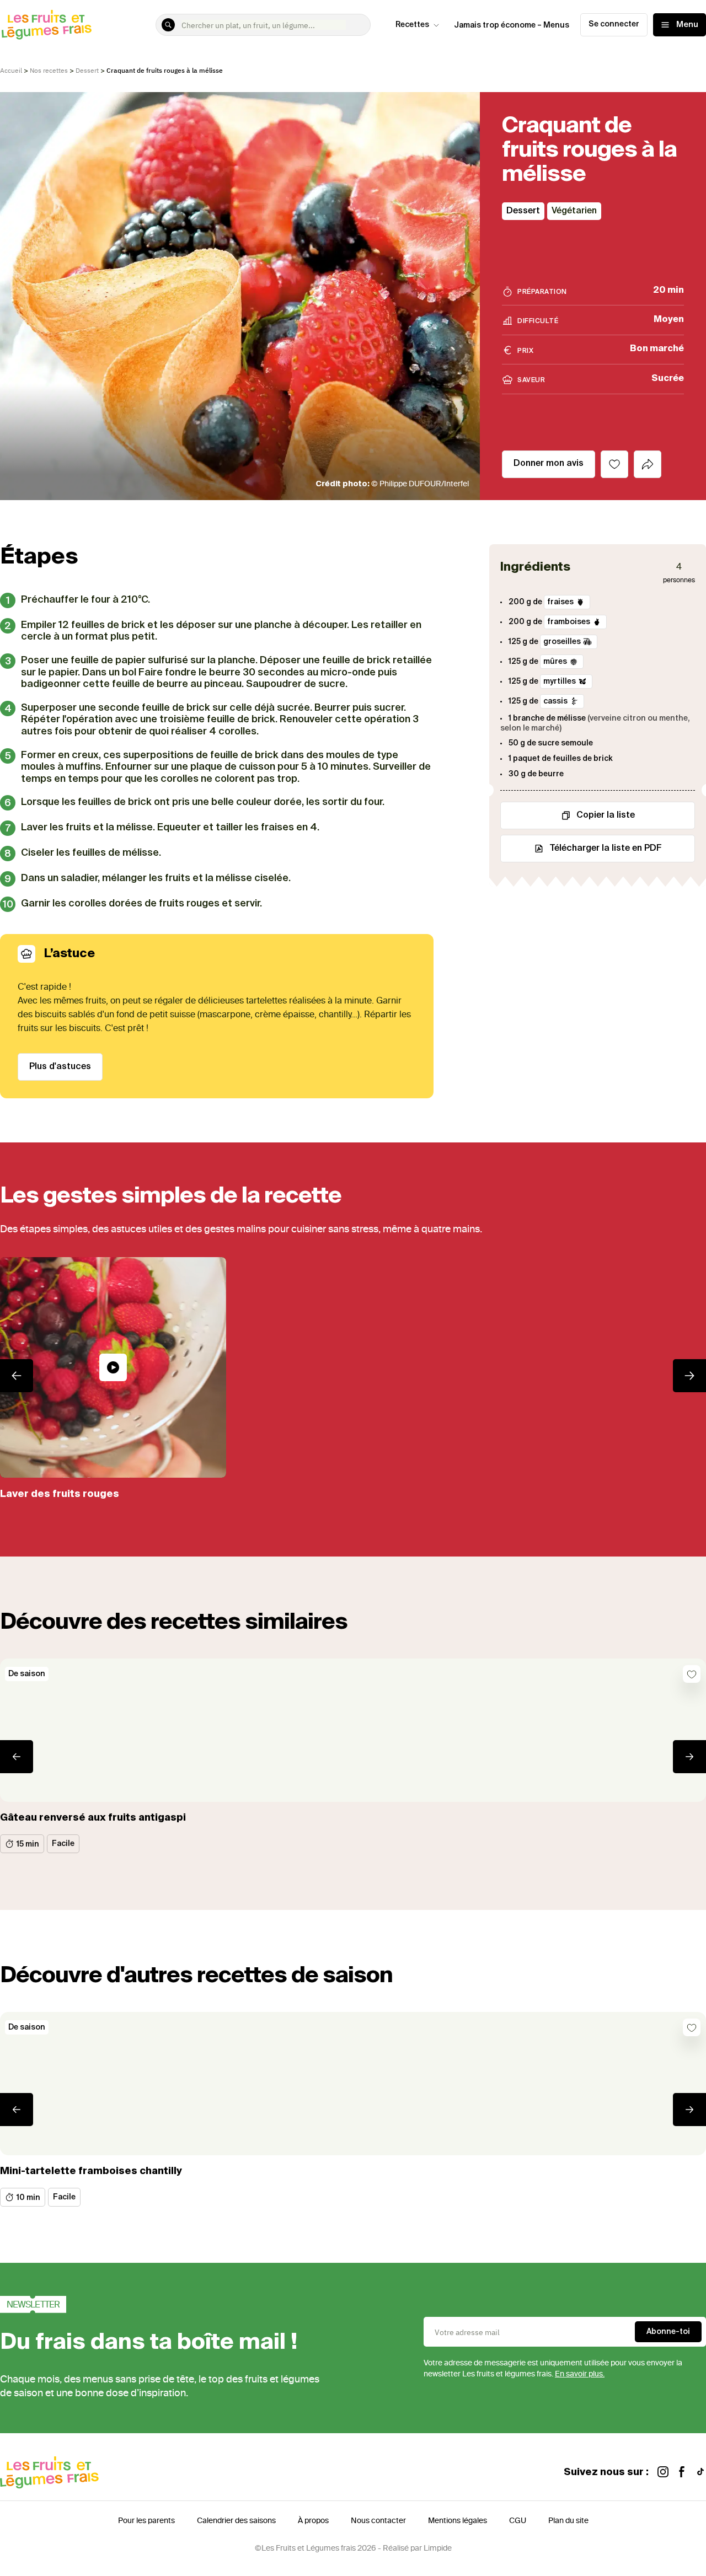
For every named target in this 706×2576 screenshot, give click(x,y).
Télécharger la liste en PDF (606, 849)
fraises (560, 602)
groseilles (562, 642)
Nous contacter (378, 2521)
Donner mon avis (549, 464)
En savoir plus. (580, 2374)
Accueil (11, 70)
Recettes (412, 25)
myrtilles (560, 681)
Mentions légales (458, 2521)
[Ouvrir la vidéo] (113, 1367)
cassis (555, 701)
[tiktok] (700, 2473)
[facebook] (682, 2473)
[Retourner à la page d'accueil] (47, 25)
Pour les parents (146, 2521)
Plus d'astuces (60, 1067)
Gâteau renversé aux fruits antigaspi (93, 1818)
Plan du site (568, 2521)
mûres (555, 662)
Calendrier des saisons (236, 2521)
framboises (569, 622)
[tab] (648, 464)
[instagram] (663, 2473)
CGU (518, 2521)
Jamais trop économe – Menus (512, 25)
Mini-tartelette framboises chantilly (91, 2171)
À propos (313, 2521)
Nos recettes (49, 70)
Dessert (87, 70)
